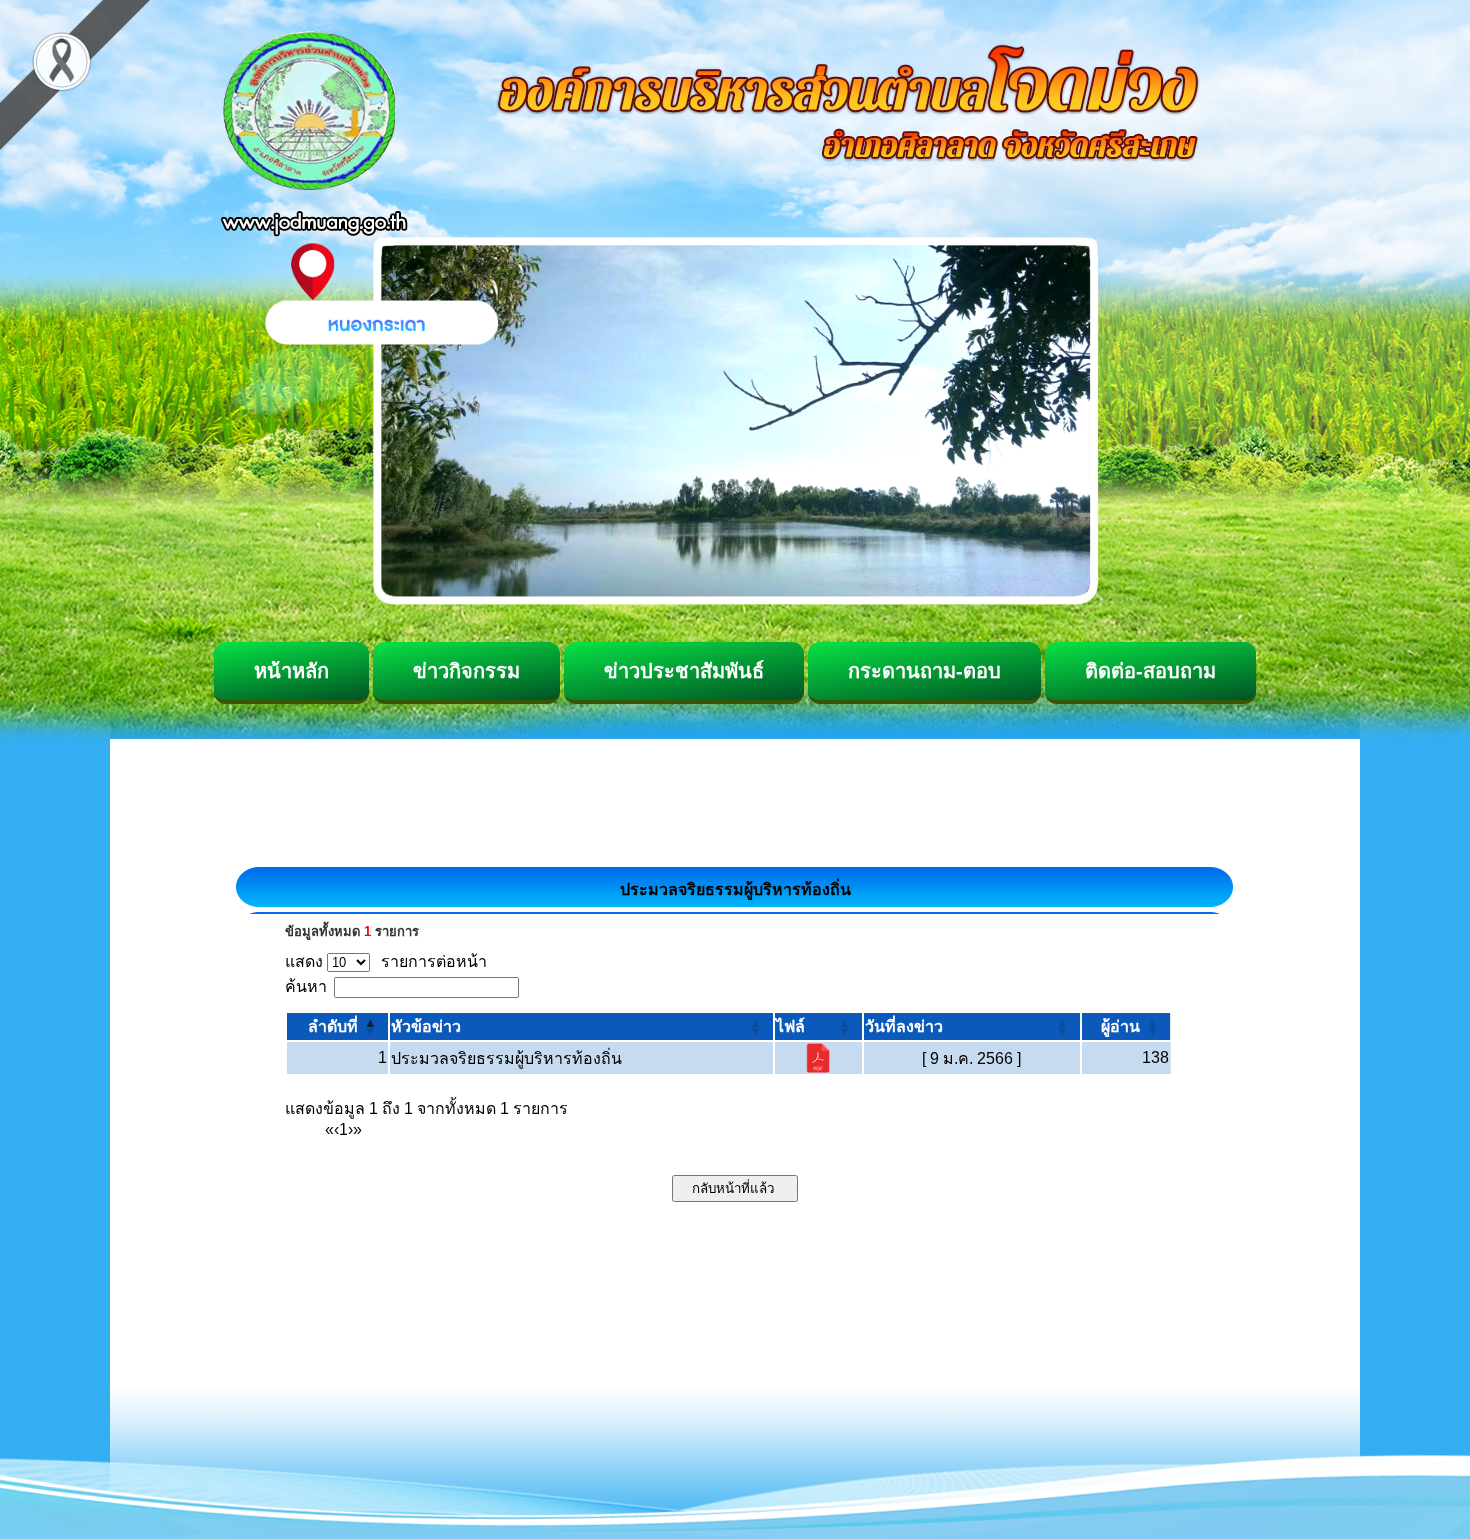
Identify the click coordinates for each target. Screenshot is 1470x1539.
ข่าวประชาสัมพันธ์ (684, 671)
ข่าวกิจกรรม (466, 671)
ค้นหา (306, 986)
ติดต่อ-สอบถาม (1150, 671)
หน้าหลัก (291, 671)
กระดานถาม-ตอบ (924, 671)
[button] (333, 1026)
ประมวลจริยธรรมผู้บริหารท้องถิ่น (506, 1058)
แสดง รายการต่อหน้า (386, 961)
